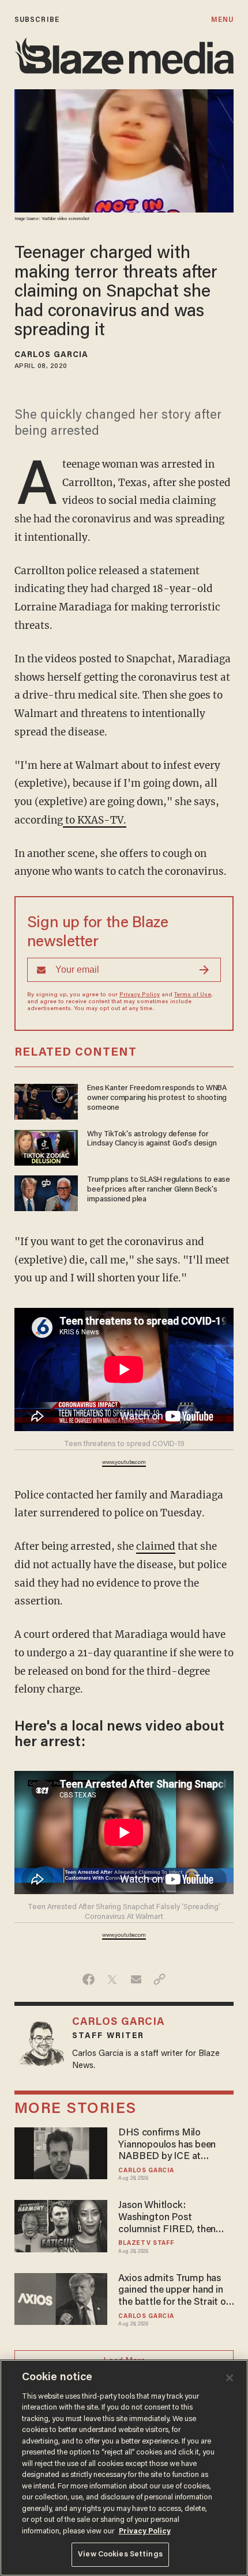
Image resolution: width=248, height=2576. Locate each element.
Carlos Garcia (51, 355)
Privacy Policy (140, 995)
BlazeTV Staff (146, 2243)
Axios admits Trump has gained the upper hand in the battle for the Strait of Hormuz (174, 2291)
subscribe (37, 20)
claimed (156, 1546)
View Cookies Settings (120, 2554)
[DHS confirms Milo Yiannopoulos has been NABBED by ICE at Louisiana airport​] (61, 2152)
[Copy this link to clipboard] (159, 1979)
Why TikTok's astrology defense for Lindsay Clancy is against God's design (152, 1139)
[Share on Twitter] (112, 1979)
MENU (222, 20)
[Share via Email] (136, 1979)
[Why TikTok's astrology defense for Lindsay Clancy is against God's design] (46, 1146)
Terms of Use (193, 995)
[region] (124, 2468)
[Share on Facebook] (89, 1979)
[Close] (230, 2378)
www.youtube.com (124, 1463)
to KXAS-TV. (95, 820)
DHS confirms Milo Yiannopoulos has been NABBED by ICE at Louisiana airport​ (167, 2146)
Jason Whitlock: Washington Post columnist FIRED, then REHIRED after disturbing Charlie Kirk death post (174, 2218)
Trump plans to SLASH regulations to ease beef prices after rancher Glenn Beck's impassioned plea (159, 1190)
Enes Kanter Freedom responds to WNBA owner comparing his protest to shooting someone (157, 1098)
